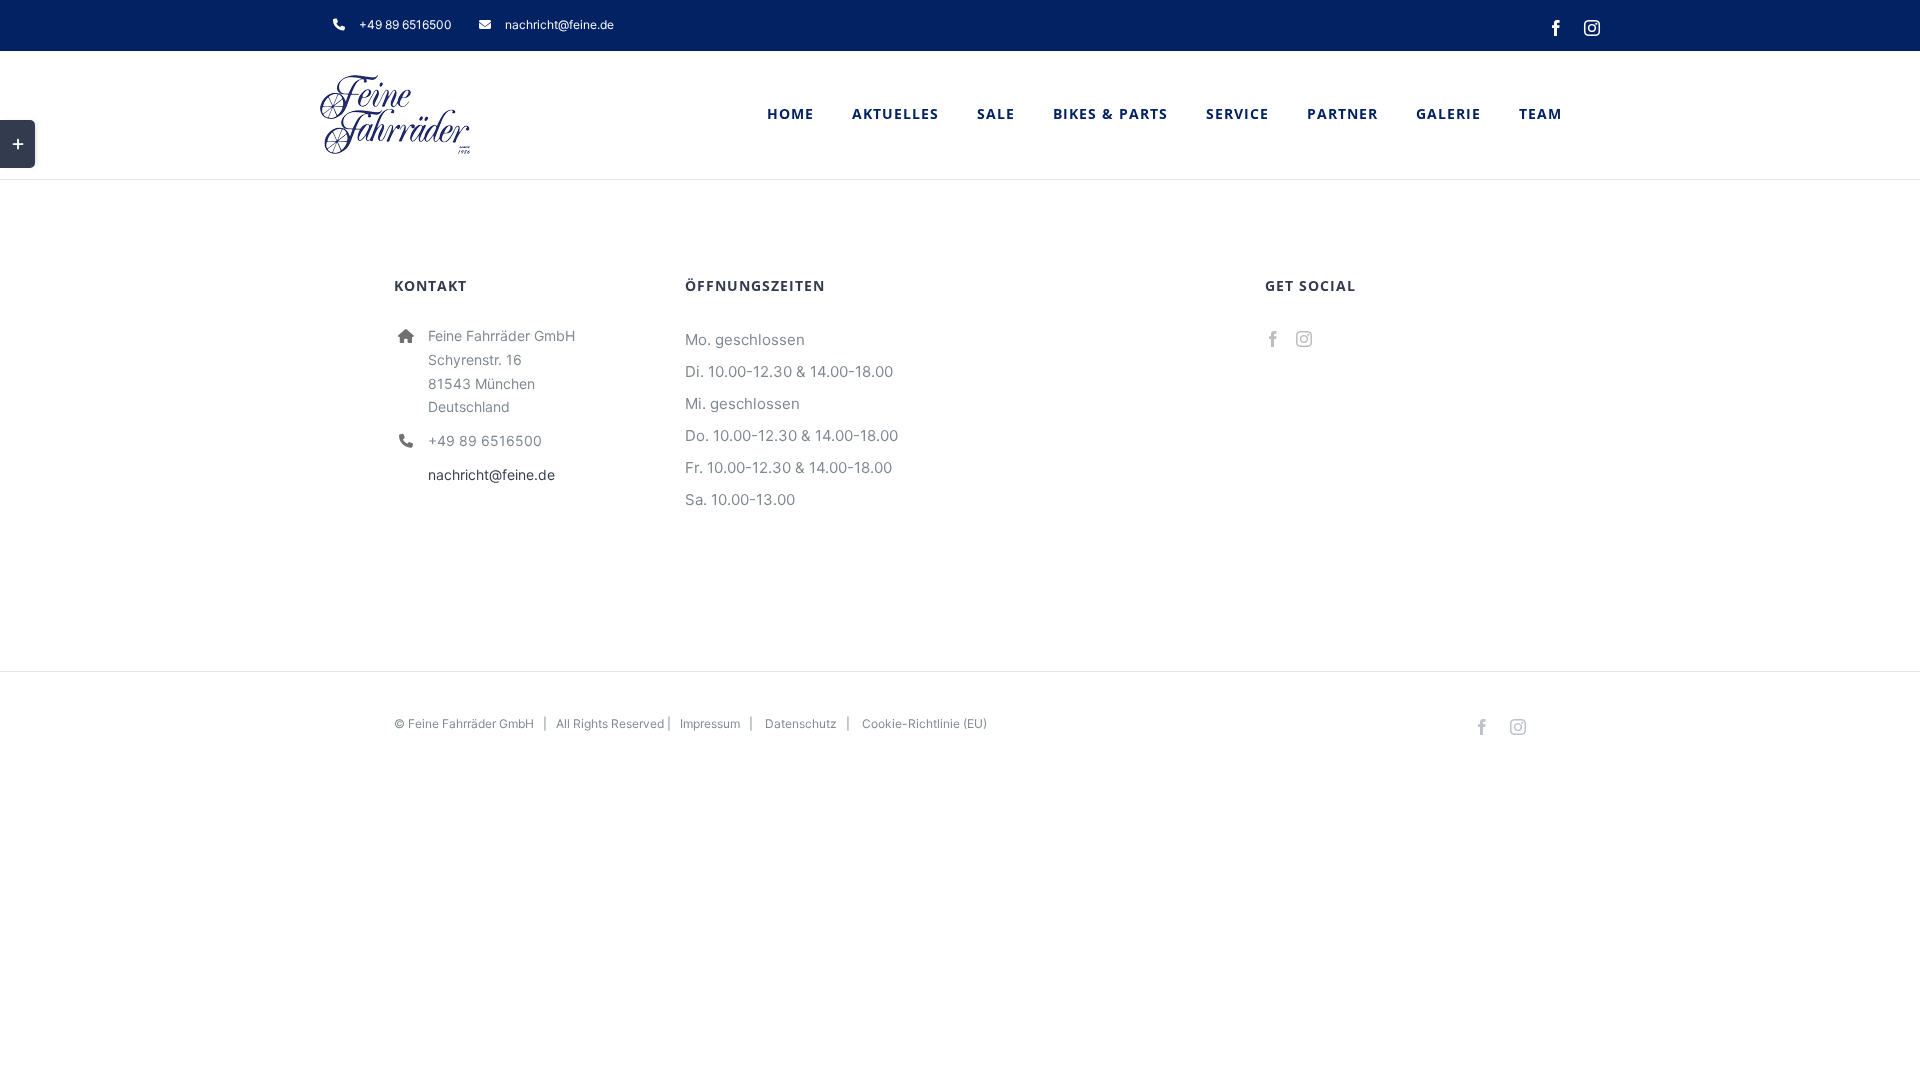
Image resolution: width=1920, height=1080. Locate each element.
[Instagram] (1304, 339)
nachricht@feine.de (491, 474)
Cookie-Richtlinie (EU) (924, 723)
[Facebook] (1273, 339)
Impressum (710, 723)
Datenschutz (801, 723)
